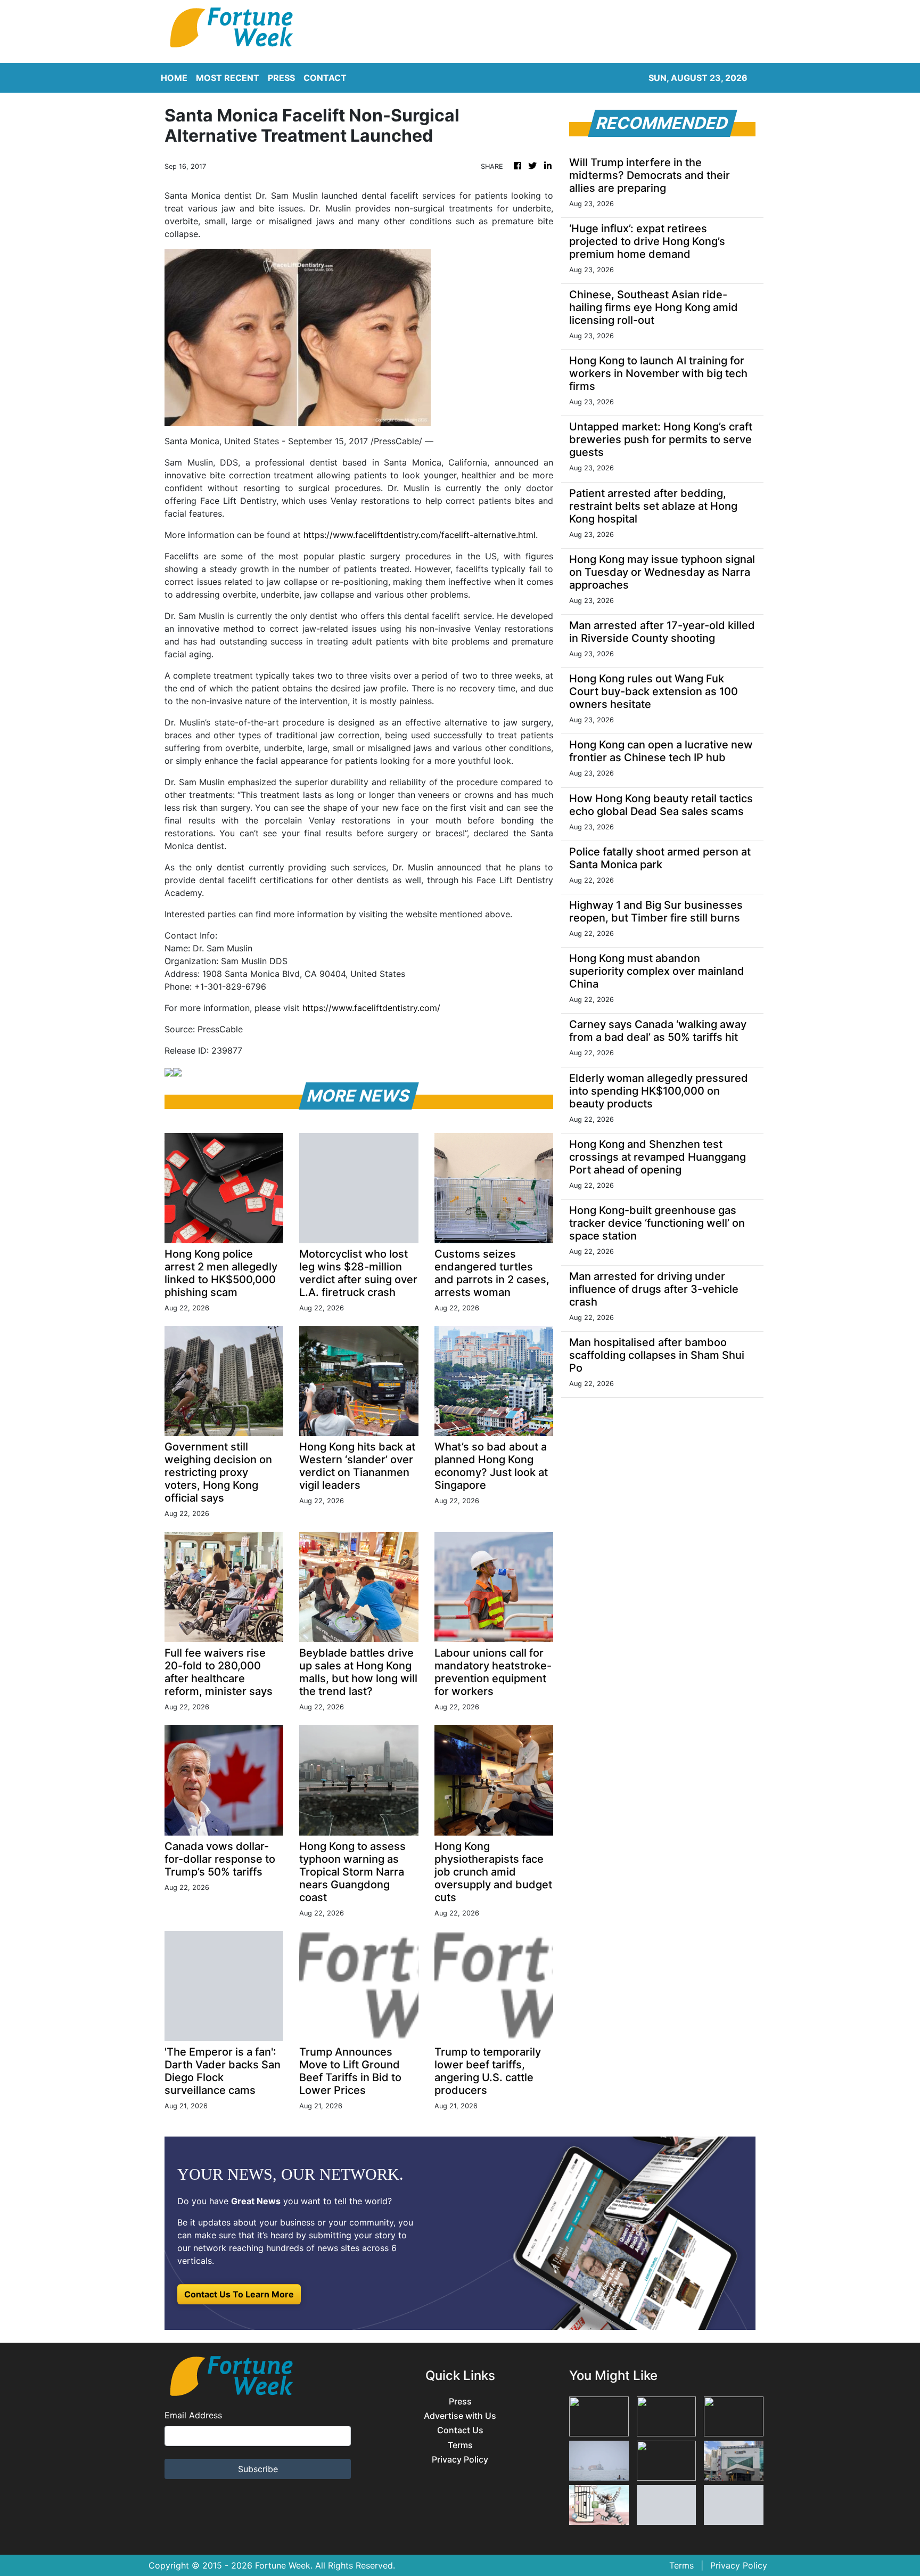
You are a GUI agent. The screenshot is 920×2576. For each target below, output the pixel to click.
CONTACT (325, 78)
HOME (174, 78)
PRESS (281, 78)
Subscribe (258, 2469)
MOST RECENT (228, 78)
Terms (460, 2445)
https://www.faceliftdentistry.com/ (371, 1008)
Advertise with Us (460, 2416)
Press (460, 2402)
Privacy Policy (460, 2460)
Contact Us (460, 2430)
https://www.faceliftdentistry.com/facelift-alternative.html (420, 535)
